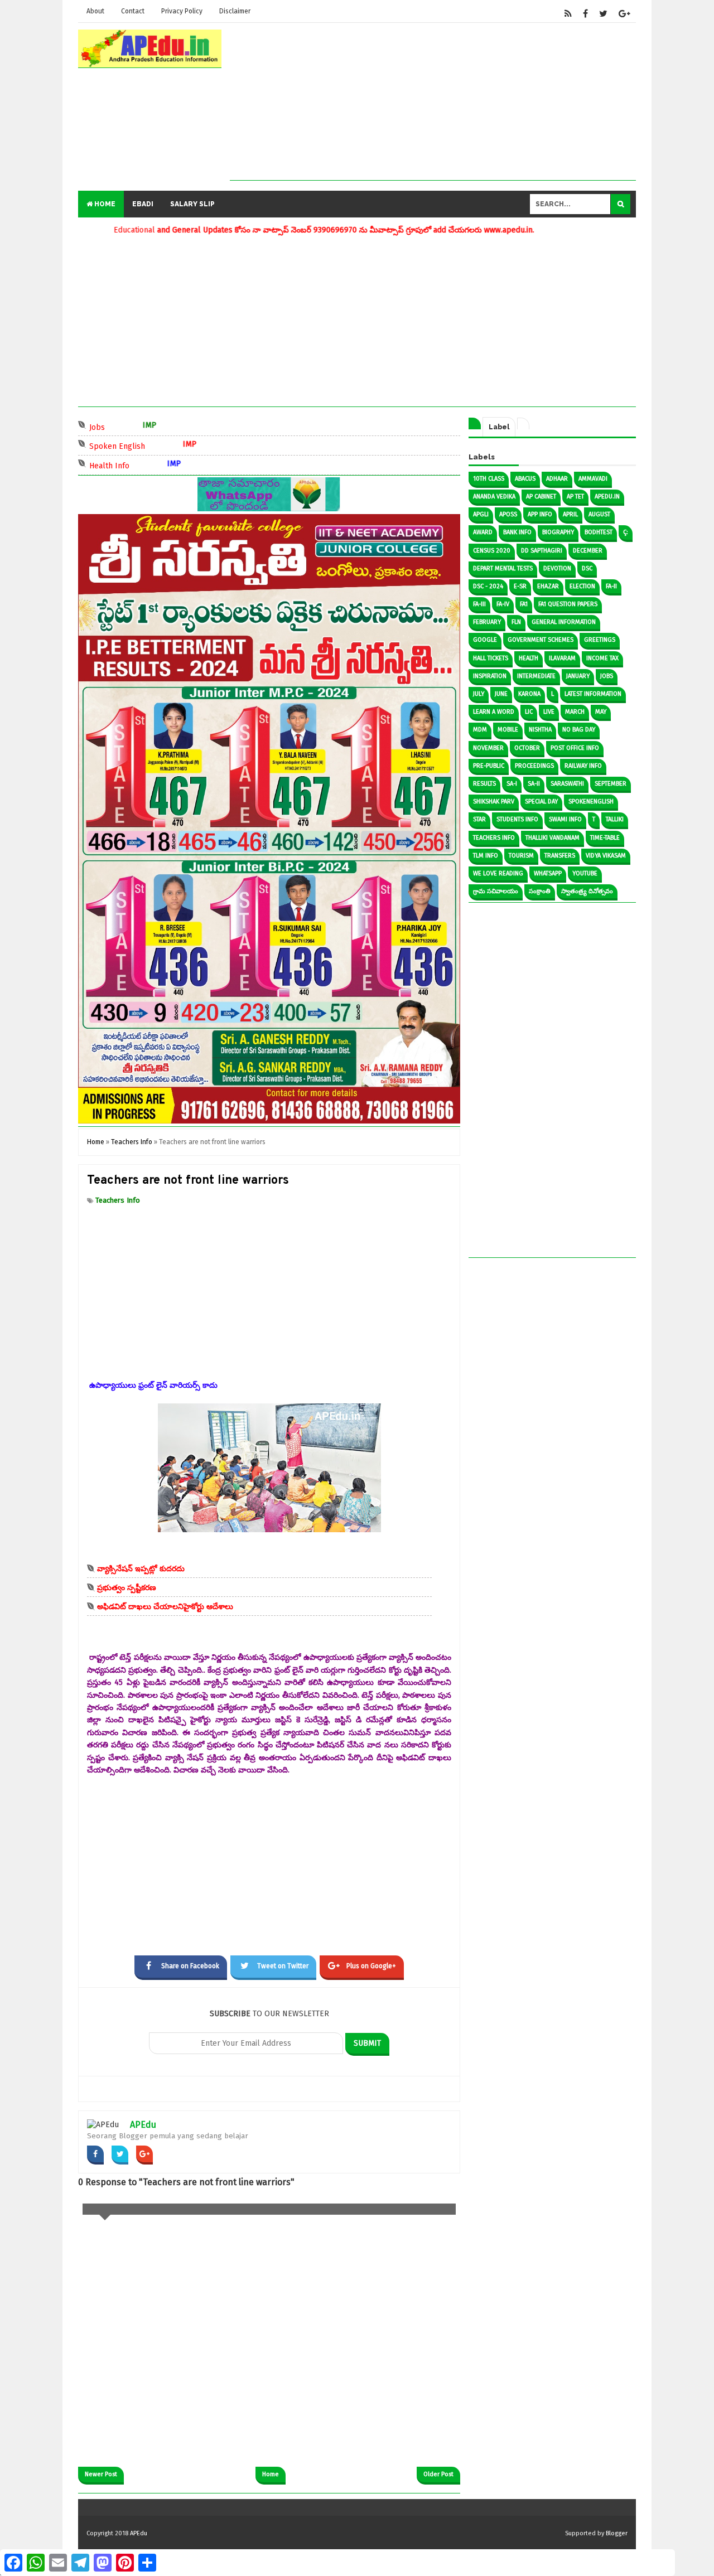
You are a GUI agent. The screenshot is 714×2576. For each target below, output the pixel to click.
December (588, 551)
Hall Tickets (491, 658)
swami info (565, 819)
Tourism (521, 856)
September (611, 784)
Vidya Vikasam (606, 856)
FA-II (611, 586)
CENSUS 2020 (492, 551)
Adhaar (557, 479)
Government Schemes (541, 640)
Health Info (160, 465)
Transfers (560, 856)
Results (484, 784)
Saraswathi (567, 784)
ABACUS (525, 479)
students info (517, 819)
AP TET (575, 497)
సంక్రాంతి (540, 891)
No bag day (579, 730)
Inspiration (490, 676)
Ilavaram (562, 658)
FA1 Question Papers (568, 604)
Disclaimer (235, 11)
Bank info (517, 532)
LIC (529, 712)
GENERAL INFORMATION (564, 622)
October (527, 748)
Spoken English (168, 445)
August (599, 514)
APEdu (143, 2125)
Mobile (508, 730)
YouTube (585, 873)
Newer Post (101, 2474)
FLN (516, 622)
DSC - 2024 (488, 586)
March (575, 712)
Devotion (557, 568)
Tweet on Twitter (283, 1966)
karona (529, 694)
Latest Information (593, 694)
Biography (558, 532)
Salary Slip (192, 204)
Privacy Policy (182, 11)
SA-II (534, 784)
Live (549, 712)
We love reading (498, 873)
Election (582, 586)
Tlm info (486, 856)
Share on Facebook (190, 1966)
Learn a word (494, 712)
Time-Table (605, 838)
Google (485, 640)
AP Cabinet (541, 497)
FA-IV (503, 604)
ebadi (143, 204)
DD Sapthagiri (542, 551)
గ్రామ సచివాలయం (496, 891)
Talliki (615, 819)
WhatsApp (548, 873)
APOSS (508, 514)
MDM (480, 730)
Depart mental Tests (503, 568)
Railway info (583, 766)
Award (483, 532)
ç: (626, 532)
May (601, 712)
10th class (489, 479)
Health (529, 658)
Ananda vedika (494, 497)
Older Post (438, 2474)
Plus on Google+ (371, 1966)
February (487, 622)
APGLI (481, 514)
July (479, 694)
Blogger (617, 2533)
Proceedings (534, 766)
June (501, 694)
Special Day (541, 802)
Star (479, 819)
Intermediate (536, 676)
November (488, 748)
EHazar (548, 586)
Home (104, 204)
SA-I (512, 784)
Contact (133, 11)
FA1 (524, 604)
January (578, 676)
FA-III (479, 604)
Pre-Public (489, 766)
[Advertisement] (433, 102)
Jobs (148, 426)
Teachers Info (118, 1200)
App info (540, 514)
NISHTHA (540, 730)
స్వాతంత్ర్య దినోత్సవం (587, 891)
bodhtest (599, 532)
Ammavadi (593, 479)
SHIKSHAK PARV (494, 802)
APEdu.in (607, 497)
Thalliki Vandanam (553, 838)
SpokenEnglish (591, 802)
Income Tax (602, 658)
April (570, 514)
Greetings (600, 640)
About (95, 11)
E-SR (520, 586)
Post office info (575, 748)
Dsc (587, 568)
